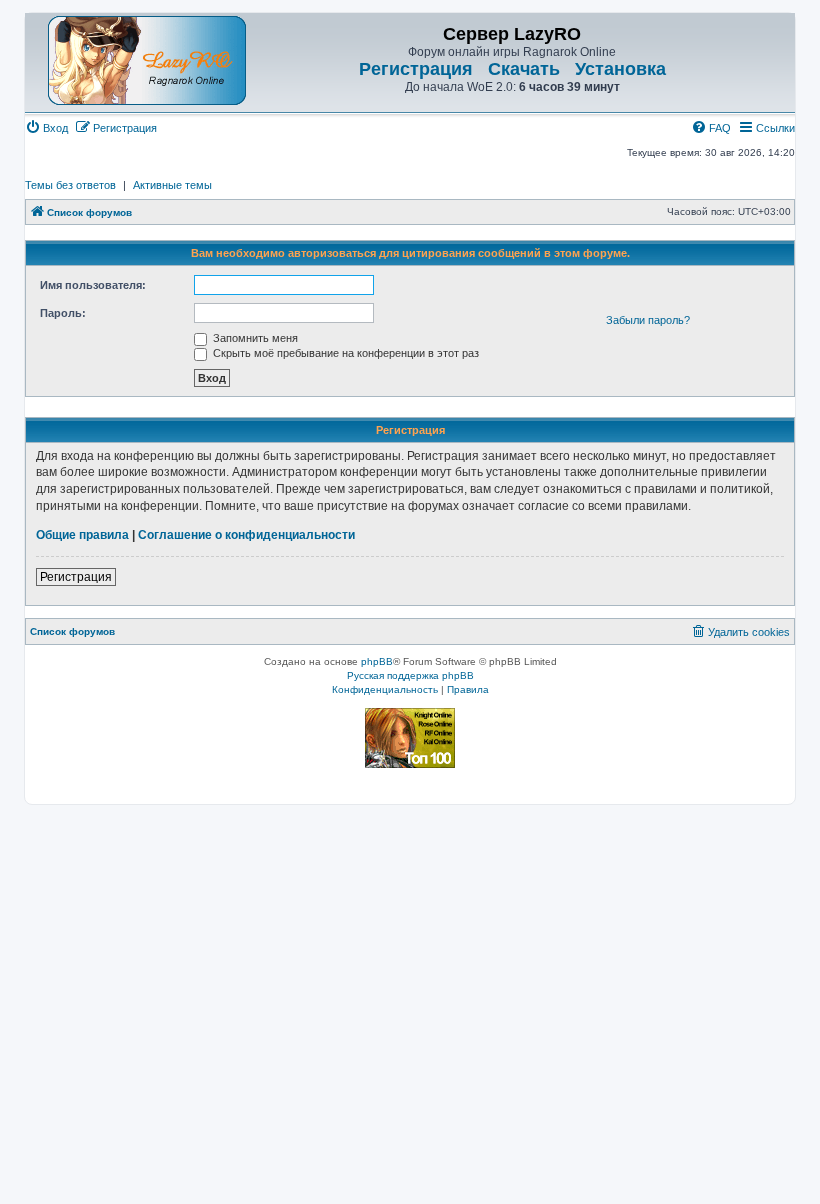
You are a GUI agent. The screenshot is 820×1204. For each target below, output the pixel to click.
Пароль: (63, 313)
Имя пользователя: (93, 285)
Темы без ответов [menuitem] (70, 185)
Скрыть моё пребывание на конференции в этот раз (344, 353)
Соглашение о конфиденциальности (246, 535)
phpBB (377, 661)
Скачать (524, 69)
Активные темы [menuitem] (172, 185)
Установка (620, 69)
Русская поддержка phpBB (410, 675)
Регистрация (416, 69)
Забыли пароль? (648, 320)
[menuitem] (46, 128)
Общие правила (82, 535)
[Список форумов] (147, 60)
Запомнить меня (254, 338)
